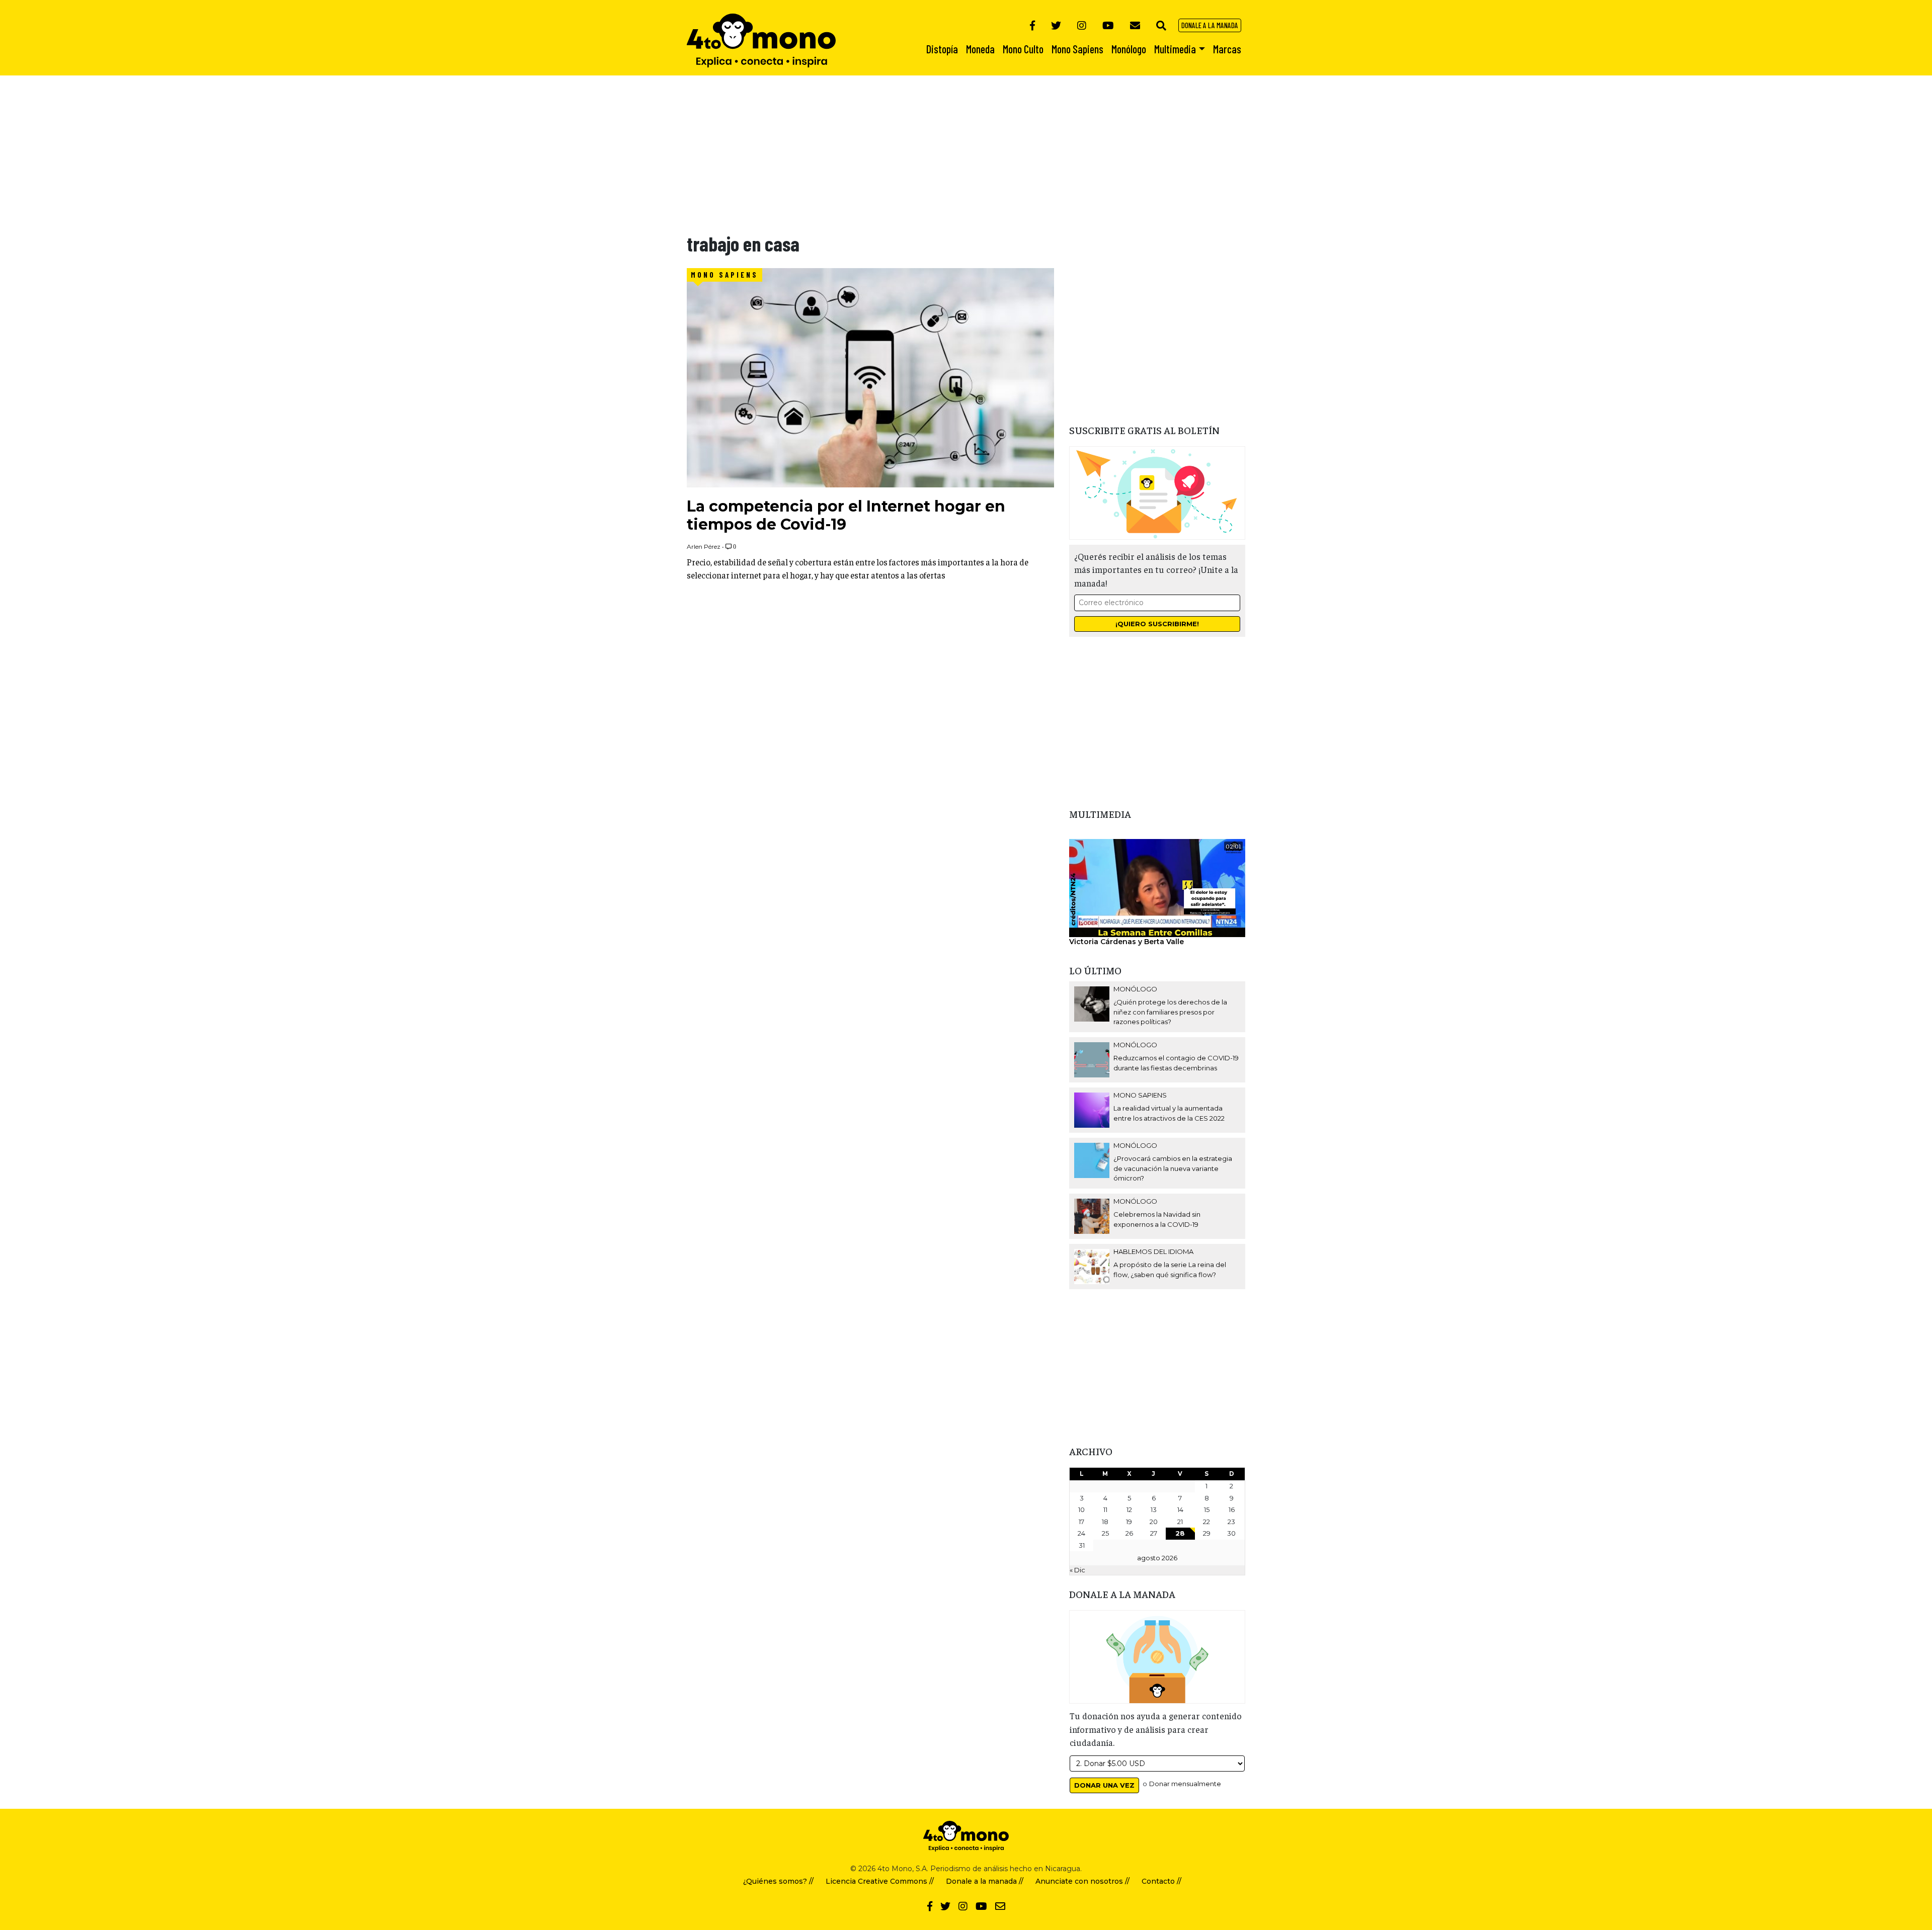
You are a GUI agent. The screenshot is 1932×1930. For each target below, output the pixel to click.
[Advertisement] (302, 146)
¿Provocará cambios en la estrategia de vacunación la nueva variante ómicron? (1173, 1168)
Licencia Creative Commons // (880, 1881)
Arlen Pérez (704, 547)
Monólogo (1135, 989)
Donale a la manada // (985, 1881)
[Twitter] (1056, 25)
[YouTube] (1108, 25)
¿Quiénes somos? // (778, 1881)
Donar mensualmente (1185, 1784)
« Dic (1077, 1570)
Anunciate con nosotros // (1082, 1881)
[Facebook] (1032, 25)
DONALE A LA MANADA (1210, 25)
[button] (1161, 25)
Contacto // (1161, 1881)
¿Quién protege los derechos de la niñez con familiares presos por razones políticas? (1170, 1012)
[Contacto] (1135, 25)
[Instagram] (1082, 25)
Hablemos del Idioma (1153, 1251)
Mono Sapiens (725, 275)
